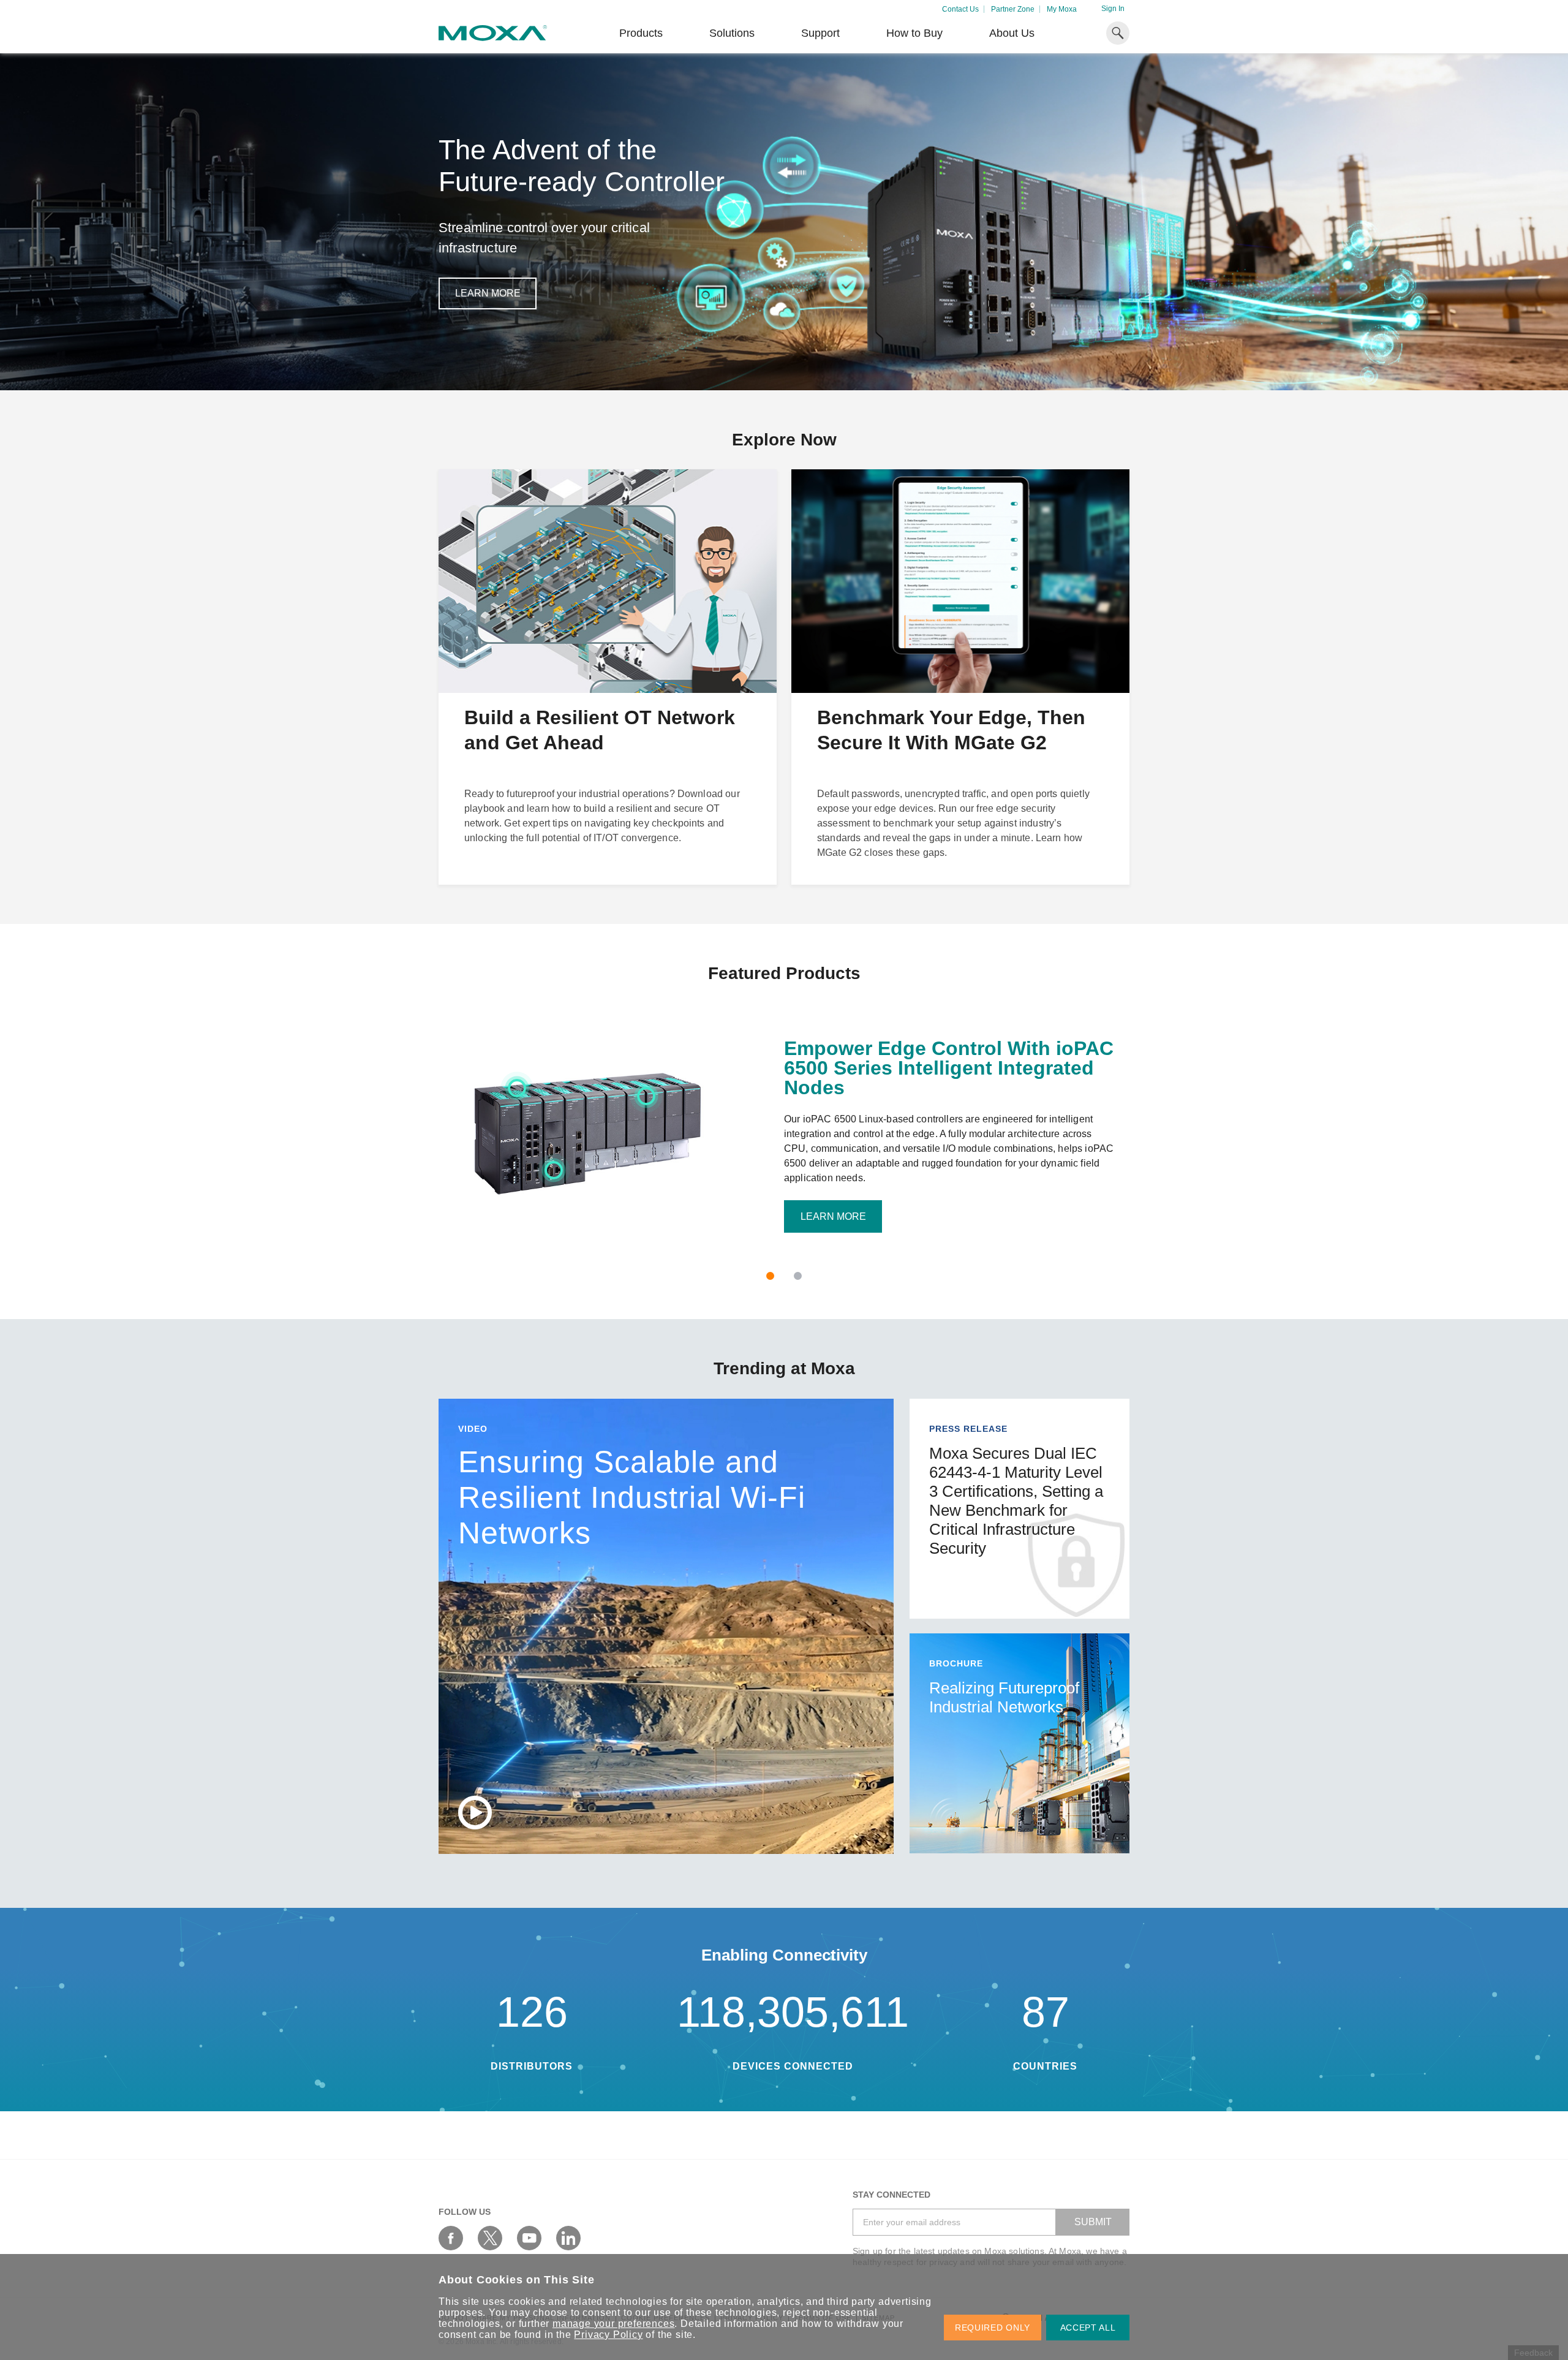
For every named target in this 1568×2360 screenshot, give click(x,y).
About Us (1012, 33)
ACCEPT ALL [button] (1088, 2328)
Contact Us (960, 9)
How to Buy (914, 33)
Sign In (1113, 9)
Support (820, 33)
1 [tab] (770, 1276)
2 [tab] (798, 1276)
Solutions (732, 33)
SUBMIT (1093, 2222)
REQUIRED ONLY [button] (993, 2328)
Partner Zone (1013, 9)
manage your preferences (613, 2324)
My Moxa (1062, 9)
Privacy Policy (608, 2335)
